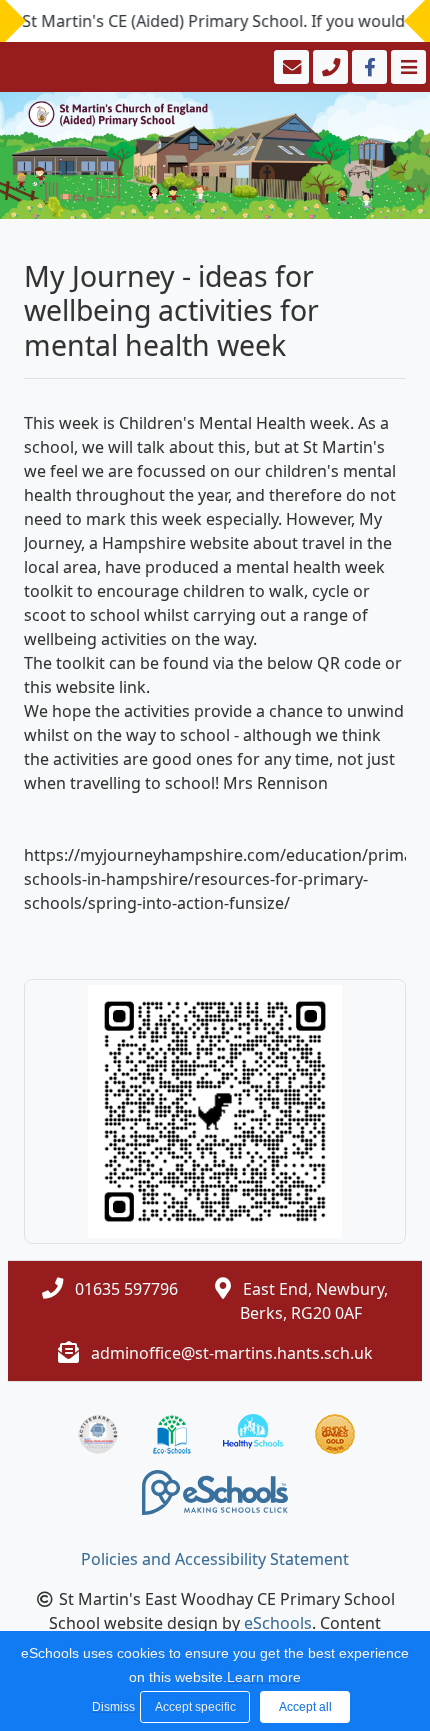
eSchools (278, 1623)
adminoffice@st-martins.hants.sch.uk (232, 1353)
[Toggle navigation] (406, 67)
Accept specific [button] (195, 1707)
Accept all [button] (305, 1707)
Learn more (264, 1677)
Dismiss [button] (111, 1707)
